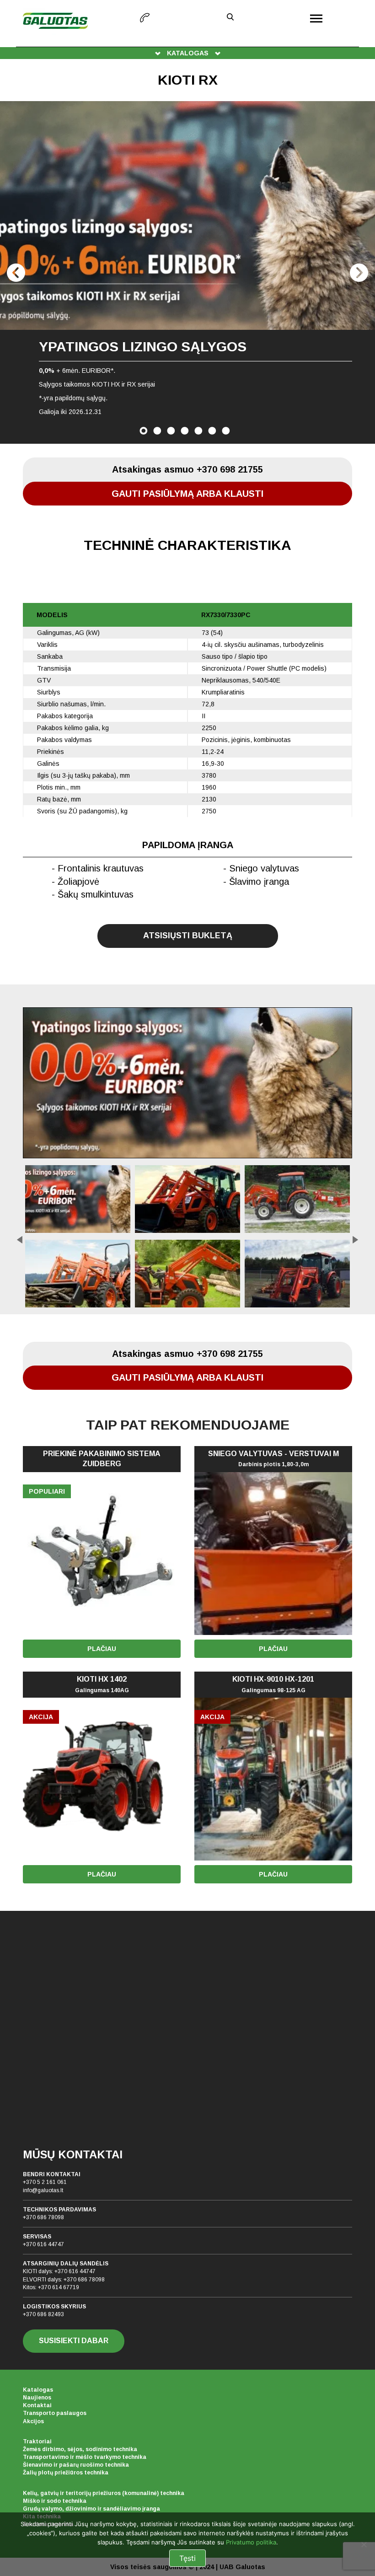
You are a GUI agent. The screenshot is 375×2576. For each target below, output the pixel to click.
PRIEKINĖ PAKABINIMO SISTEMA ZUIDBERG (102, 1459)
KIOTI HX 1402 (102, 1684)
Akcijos (33, 2421)
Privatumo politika (251, 2542)
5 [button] (198, 431)
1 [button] (144, 431)
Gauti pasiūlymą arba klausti (187, 494)
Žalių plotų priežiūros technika (66, 2473)
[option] (187, 272)
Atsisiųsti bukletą (188, 936)
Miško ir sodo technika (55, 2501)
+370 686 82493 (43, 2314)
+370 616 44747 (43, 2244)
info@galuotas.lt (43, 2190)
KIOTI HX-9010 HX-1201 (273, 1684)
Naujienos (37, 2398)
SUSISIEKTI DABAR (74, 2341)
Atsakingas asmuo (187, 469)
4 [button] (185, 431)
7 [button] (226, 431)
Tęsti (187, 2558)
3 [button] (171, 431)
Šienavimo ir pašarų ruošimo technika (76, 2465)
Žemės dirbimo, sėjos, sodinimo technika (80, 2449)
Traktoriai (37, 2442)
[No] (364, 2544)
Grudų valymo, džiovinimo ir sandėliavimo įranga (91, 2509)
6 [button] (212, 431)
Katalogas (38, 2390)
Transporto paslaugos (55, 2413)
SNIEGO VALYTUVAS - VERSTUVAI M (273, 1459)
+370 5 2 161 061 (45, 2182)
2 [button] (157, 431)
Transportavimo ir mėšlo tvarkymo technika (85, 2457)
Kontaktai (37, 2405)
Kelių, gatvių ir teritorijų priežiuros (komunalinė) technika (104, 2493)
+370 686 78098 (43, 2217)
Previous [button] (16, 273)
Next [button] (359, 273)
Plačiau (102, 1649)
